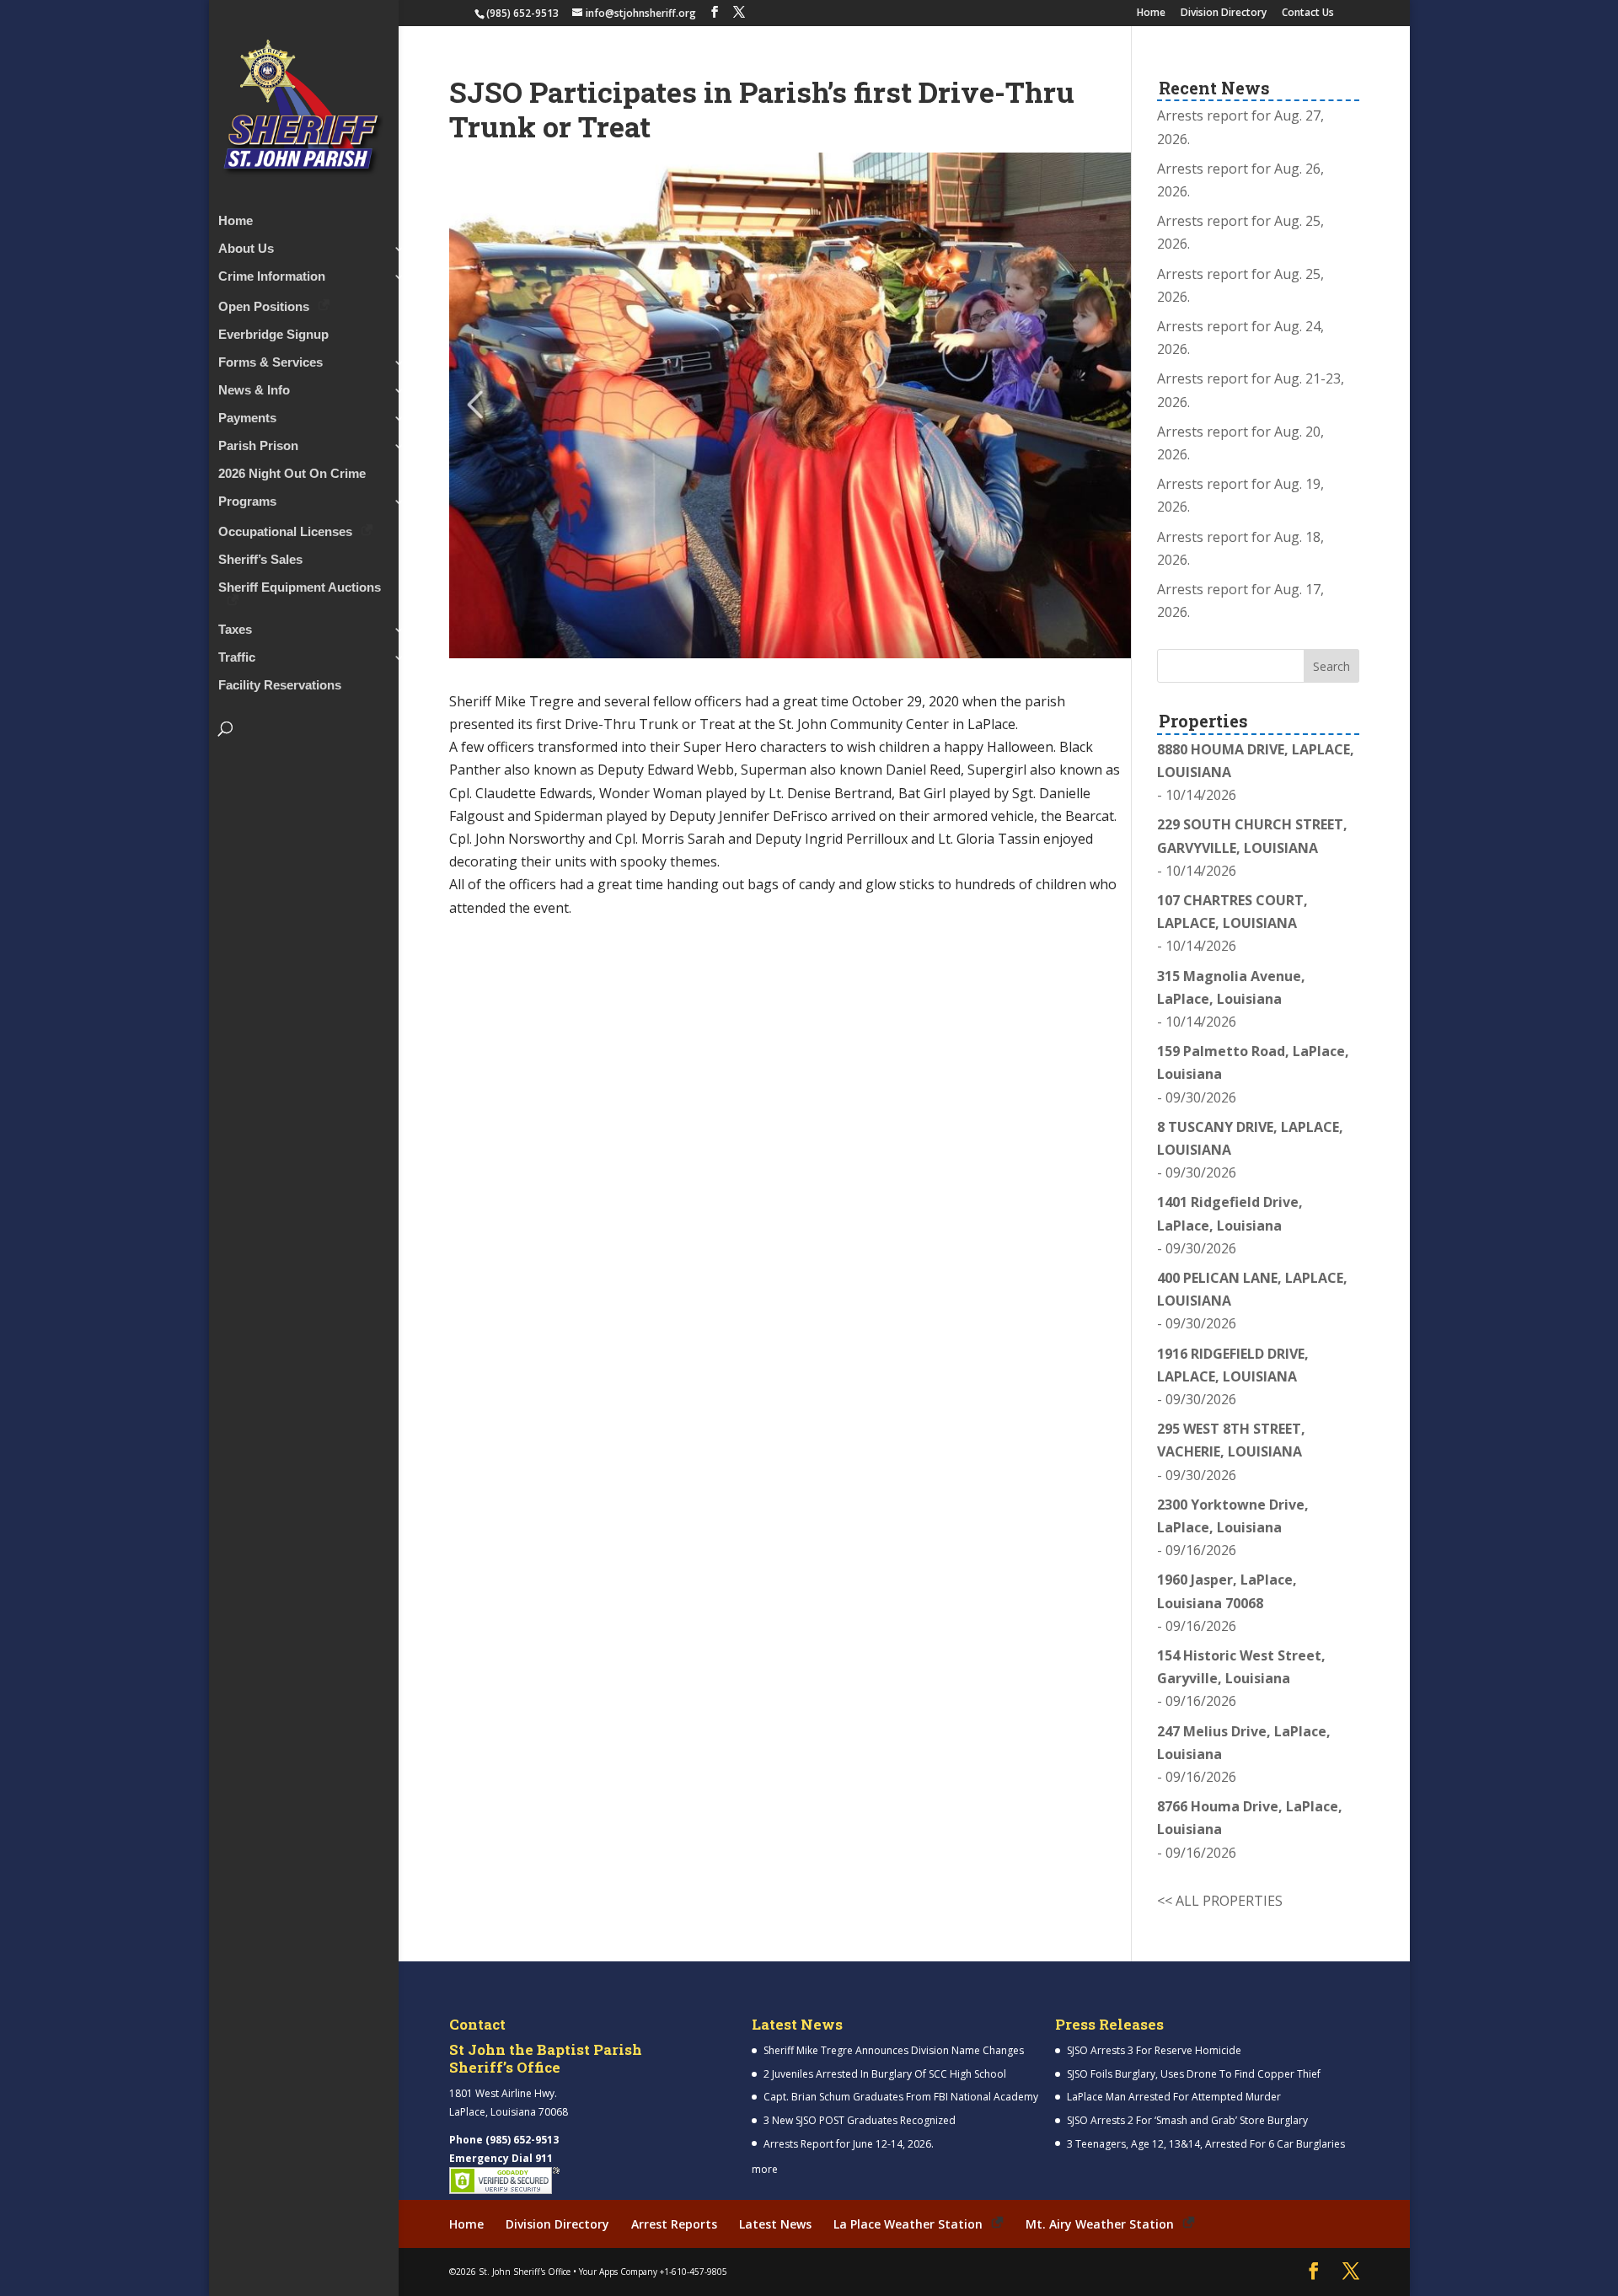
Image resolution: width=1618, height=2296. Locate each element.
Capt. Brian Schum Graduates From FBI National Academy (901, 2097)
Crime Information (272, 277)
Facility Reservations (280, 686)
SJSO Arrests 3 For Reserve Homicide (1154, 2050)
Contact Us (1308, 13)
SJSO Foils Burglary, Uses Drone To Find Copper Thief (1194, 2074)
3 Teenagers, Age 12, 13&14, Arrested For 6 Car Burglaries (1206, 2144)
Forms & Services (271, 363)
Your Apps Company (618, 2272)
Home (1151, 13)
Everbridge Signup (273, 335)
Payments (247, 418)
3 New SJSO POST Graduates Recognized (860, 2120)
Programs (247, 502)
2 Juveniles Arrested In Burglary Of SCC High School (885, 2074)
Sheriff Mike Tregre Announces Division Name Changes (894, 2050)
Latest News (775, 2224)
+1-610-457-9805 (694, 2272)
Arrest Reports (674, 2224)
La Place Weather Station (908, 2224)
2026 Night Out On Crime (292, 474)
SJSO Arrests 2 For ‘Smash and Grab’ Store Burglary (1187, 2120)
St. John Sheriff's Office (525, 2272)
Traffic (237, 658)
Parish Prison (258, 446)
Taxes (235, 630)
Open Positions (264, 306)
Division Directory (1224, 13)
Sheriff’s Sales (260, 560)
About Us (246, 249)
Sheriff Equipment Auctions (300, 588)
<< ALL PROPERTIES (1220, 1901)
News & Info (254, 391)
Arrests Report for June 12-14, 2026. (849, 2144)
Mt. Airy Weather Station (1100, 2224)
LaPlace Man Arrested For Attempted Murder (1174, 2097)
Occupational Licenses (285, 531)
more (765, 2169)
